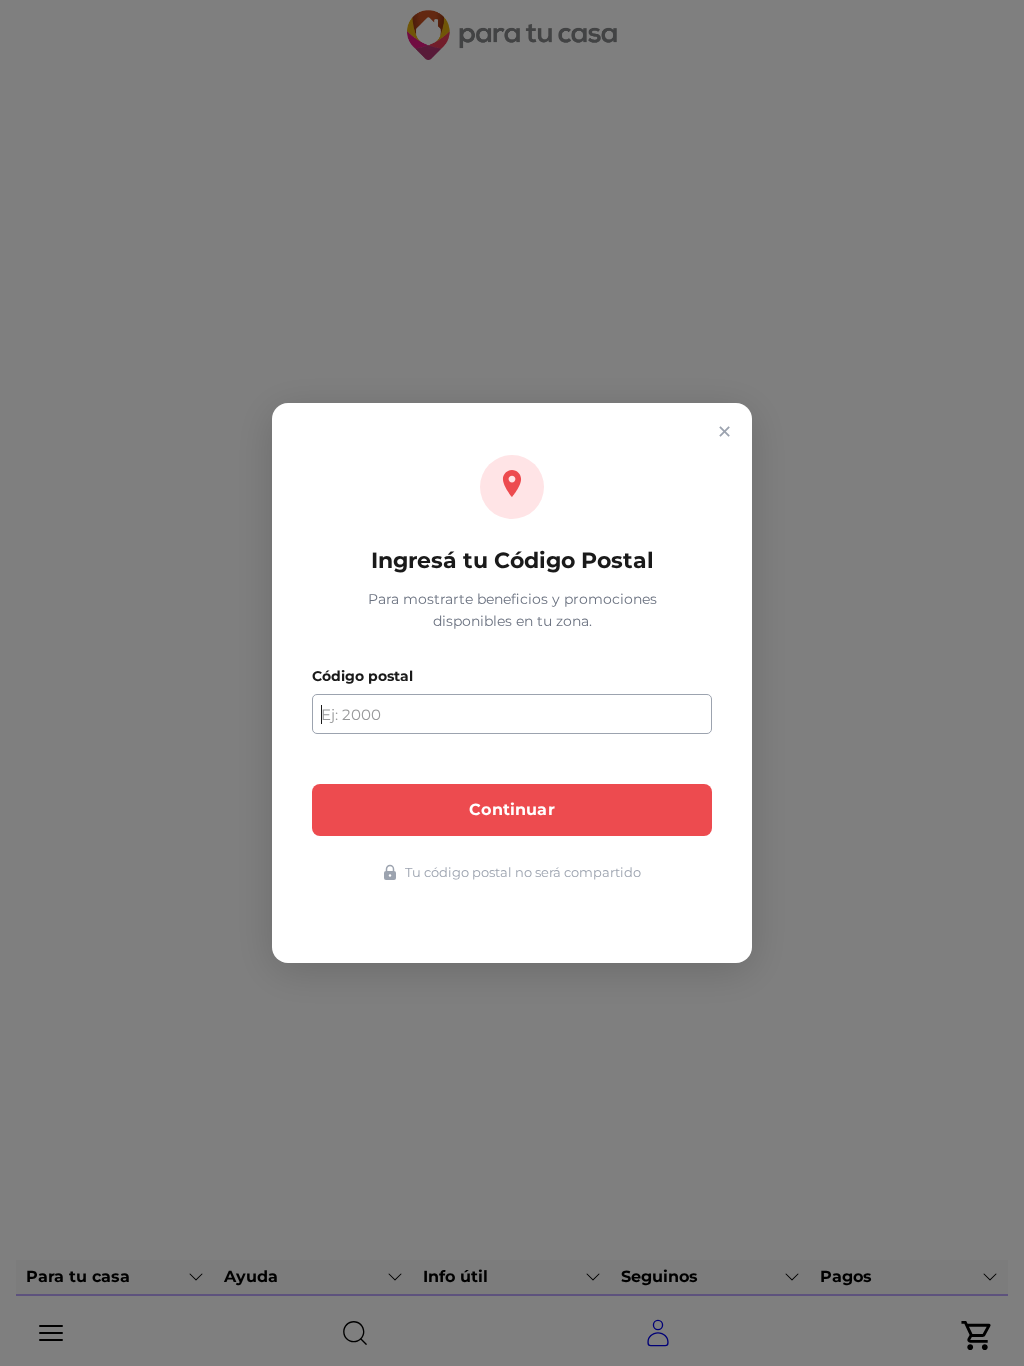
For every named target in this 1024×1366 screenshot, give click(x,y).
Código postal (362, 676)
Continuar (511, 809)
